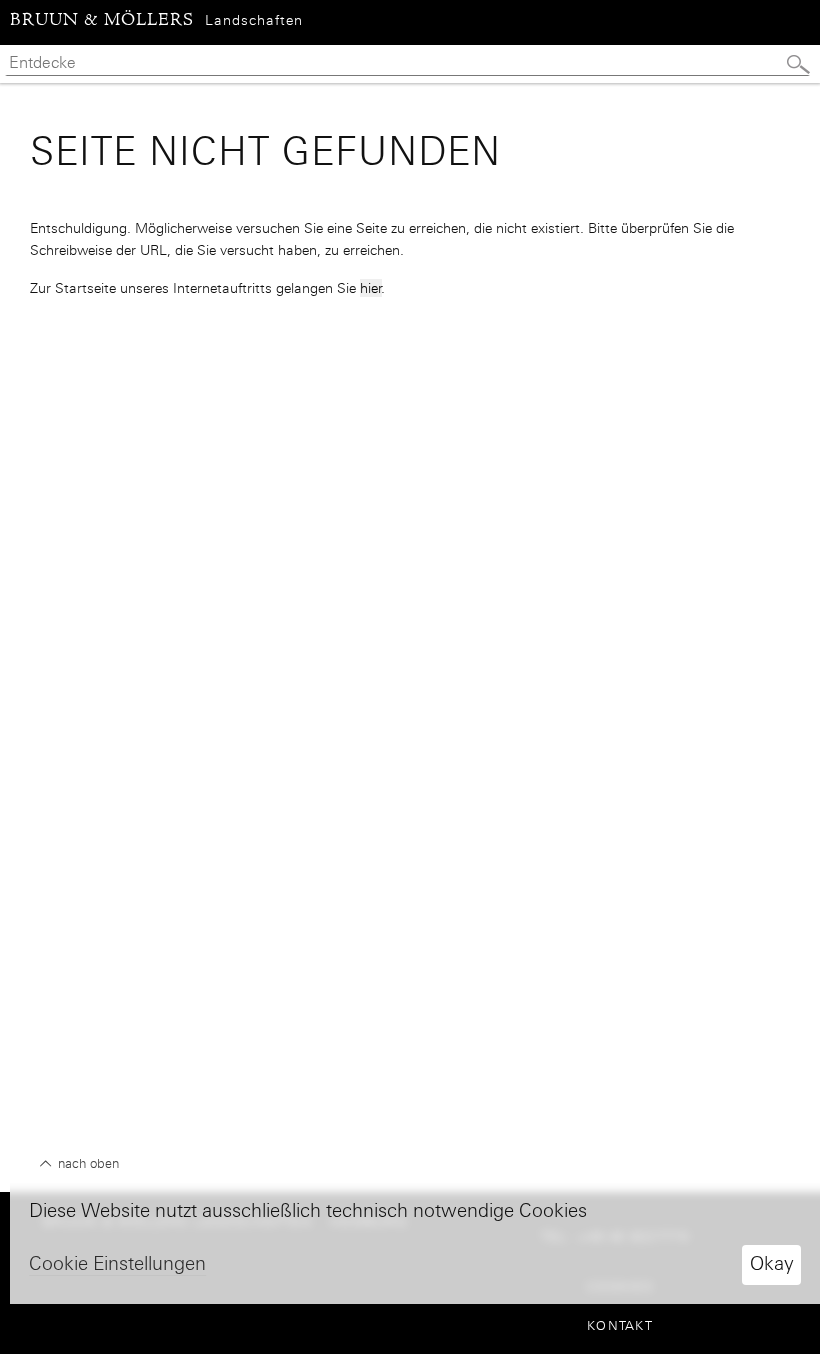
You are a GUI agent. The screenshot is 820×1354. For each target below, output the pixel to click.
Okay (772, 1263)
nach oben (86, 1163)
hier (371, 288)
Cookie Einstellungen (117, 1263)
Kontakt (620, 1325)
